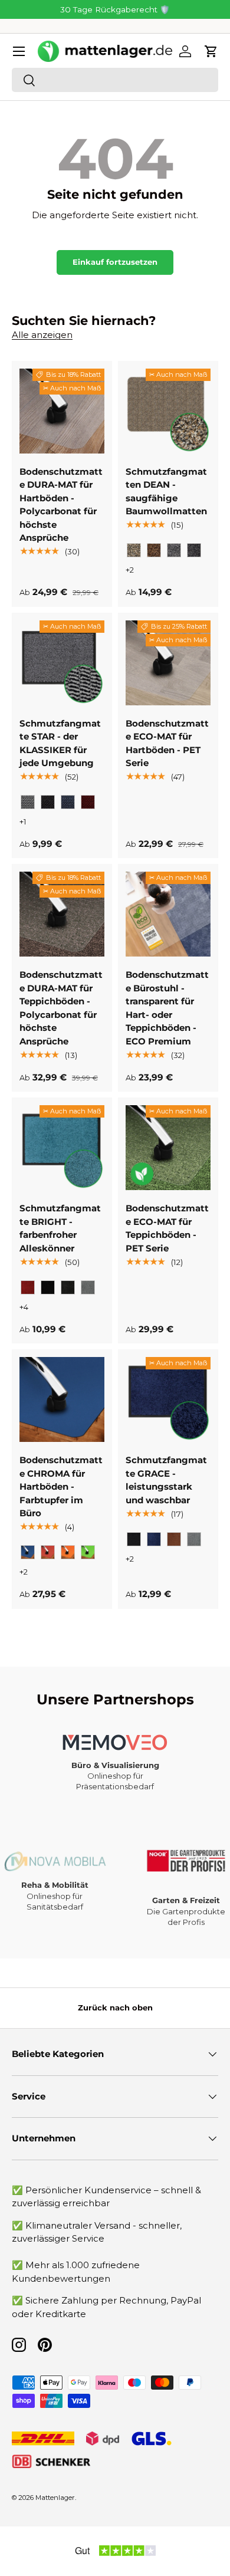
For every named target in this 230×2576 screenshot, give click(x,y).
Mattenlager (55, 2498)
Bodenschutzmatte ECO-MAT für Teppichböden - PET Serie (167, 1228)
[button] (211, 51)
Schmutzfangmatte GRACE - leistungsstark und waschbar (166, 1480)
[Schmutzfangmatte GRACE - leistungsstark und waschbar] (168, 1399)
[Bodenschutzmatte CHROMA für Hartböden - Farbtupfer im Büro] (62, 1399)
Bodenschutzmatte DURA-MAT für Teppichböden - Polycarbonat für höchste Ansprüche (61, 1008)
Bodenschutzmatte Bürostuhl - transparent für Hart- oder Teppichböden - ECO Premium (167, 1008)
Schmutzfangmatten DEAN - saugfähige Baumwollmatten (166, 492)
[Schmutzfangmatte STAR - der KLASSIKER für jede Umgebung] (62, 663)
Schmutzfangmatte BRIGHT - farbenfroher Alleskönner (60, 1228)
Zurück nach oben (115, 2007)
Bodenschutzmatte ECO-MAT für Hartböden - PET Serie (167, 743)
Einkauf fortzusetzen (115, 262)
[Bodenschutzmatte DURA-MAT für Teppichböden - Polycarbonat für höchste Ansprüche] (62, 914)
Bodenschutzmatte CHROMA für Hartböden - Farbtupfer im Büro (61, 1486)
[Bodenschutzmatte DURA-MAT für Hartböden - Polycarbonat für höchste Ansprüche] (62, 411)
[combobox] (115, 80)
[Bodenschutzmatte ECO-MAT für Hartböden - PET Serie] (168, 663)
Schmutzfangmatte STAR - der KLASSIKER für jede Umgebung (60, 743)
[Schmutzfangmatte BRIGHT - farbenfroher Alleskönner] (62, 1148)
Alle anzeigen (42, 335)
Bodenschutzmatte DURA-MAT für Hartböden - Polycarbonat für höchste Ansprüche (61, 505)
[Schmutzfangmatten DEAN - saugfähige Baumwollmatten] (168, 411)
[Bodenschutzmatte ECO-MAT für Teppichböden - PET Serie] (168, 1148)
